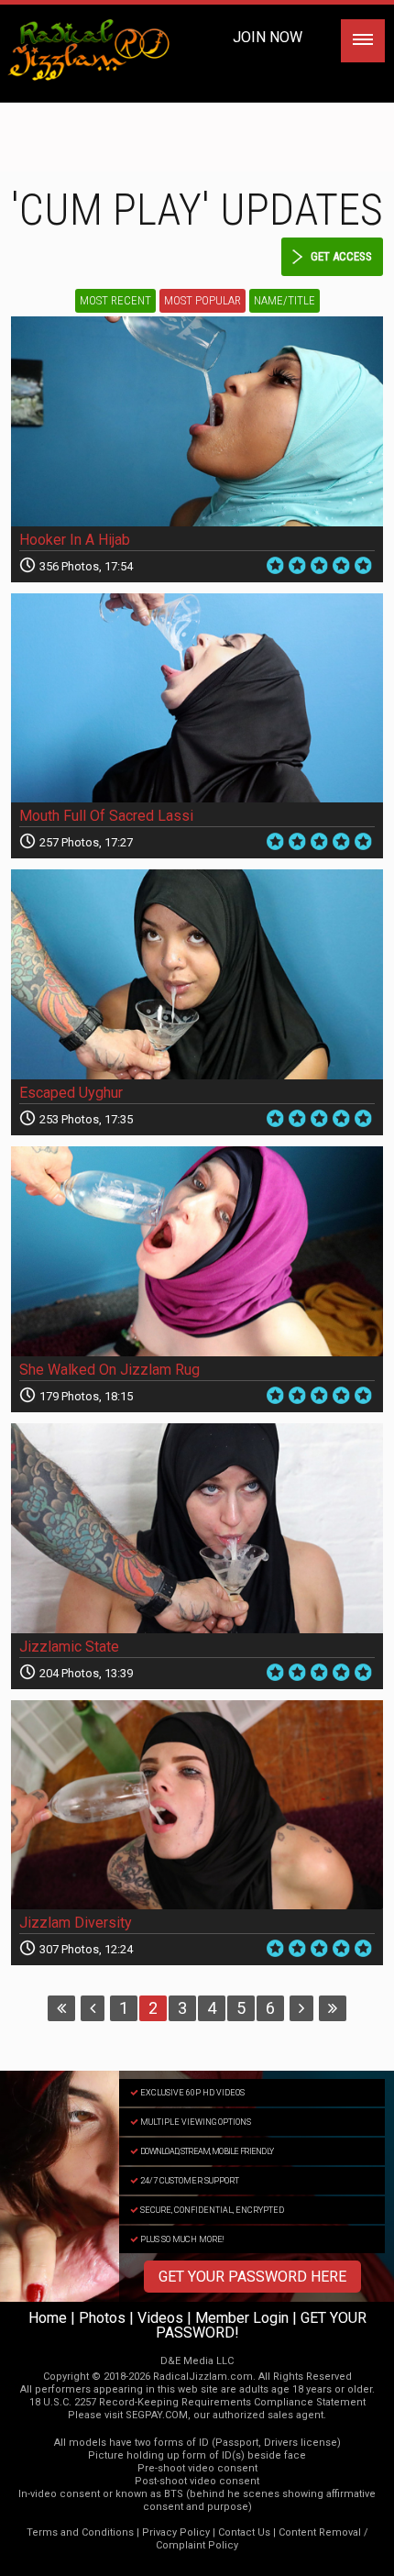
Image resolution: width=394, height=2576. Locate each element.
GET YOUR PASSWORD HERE (252, 2277)
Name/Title (285, 300)
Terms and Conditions (80, 2532)
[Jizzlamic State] (197, 1528)
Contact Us (244, 2532)
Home (48, 2318)
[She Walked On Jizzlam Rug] (197, 1251)
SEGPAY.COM (157, 2415)
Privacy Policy (176, 2532)
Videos (160, 2318)
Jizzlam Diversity (76, 1923)
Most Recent (115, 300)
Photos (102, 2318)
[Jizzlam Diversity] (197, 1805)
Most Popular (202, 300)
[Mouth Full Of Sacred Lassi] (197, 698)
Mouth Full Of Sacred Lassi (106, 816)
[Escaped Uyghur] (197, 974)
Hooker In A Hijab (75, 540)
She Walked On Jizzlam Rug (109, 1370)
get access (341, 256)
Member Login (242, 2318)
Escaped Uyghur (71, 1093)
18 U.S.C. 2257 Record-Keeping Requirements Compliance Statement (197, 2402)
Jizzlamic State (69, 1647)
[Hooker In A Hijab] (197, 421)
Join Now (268, 37)
